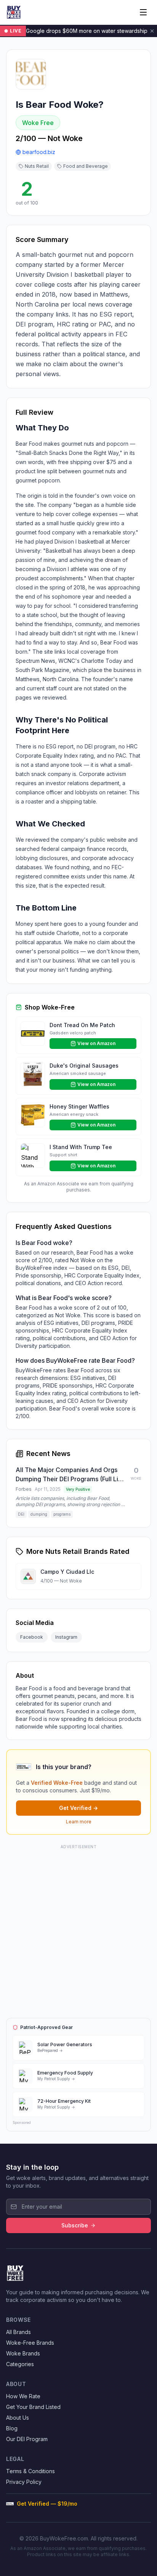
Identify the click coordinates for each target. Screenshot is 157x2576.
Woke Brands (23, 2353)
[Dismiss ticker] (152, 31)
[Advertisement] (78, 1930)
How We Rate (23, 2396)
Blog (12, 2428)
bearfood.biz (39, 152)
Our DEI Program (27, 2439)
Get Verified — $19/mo (47, 2504)
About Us (18, 2418)
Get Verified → (78, 1808)
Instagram (66, 1637)
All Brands (18, 2332)
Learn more (79, 1822)
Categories (20, 2364)
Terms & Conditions (30, 2471)
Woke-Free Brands (30, 2343)
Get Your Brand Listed (33, 2407)
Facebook (32, 1637)
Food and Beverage (86, 166)
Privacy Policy (24, 2482)
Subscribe (75, 2225)
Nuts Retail (37, 166)
